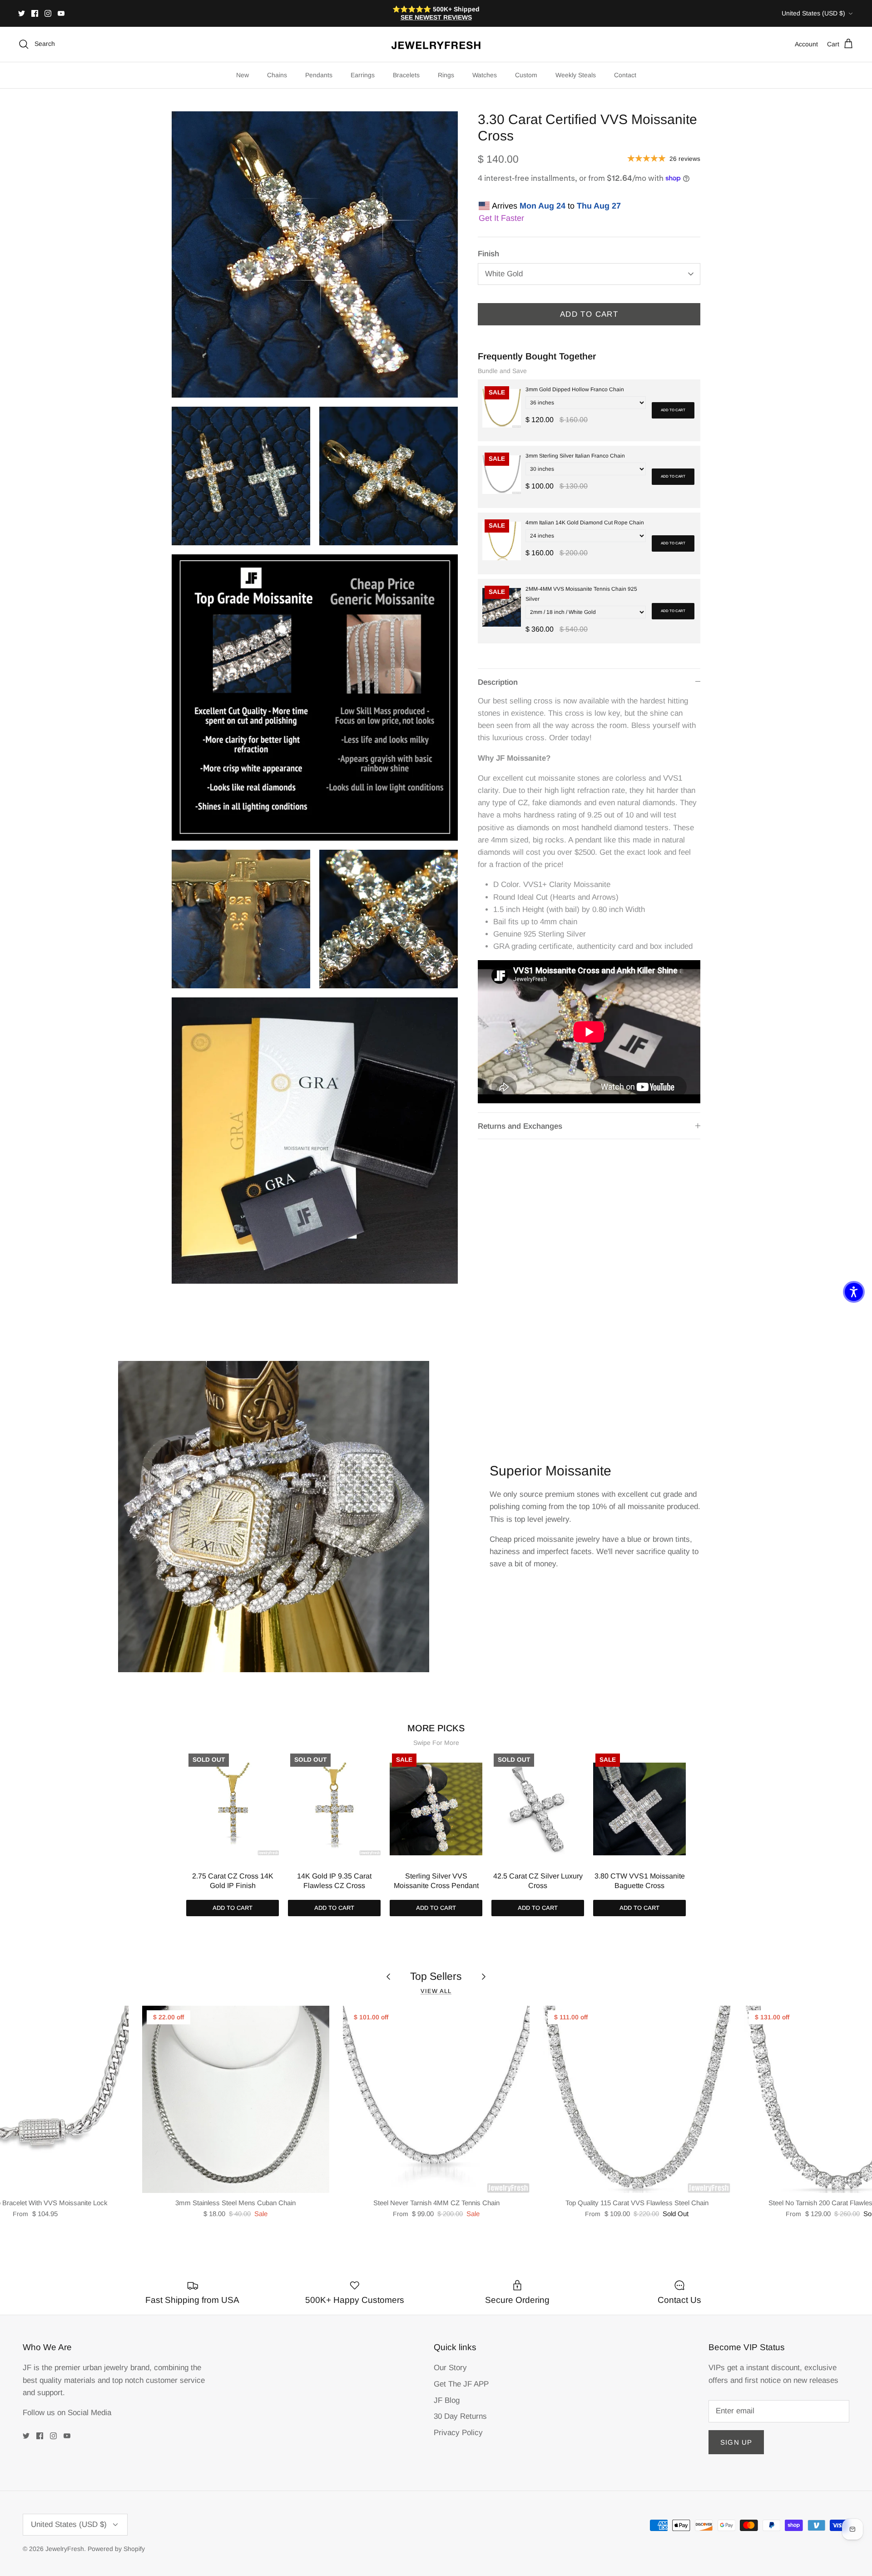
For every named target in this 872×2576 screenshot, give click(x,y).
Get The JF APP (461, 2384)
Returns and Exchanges (520, 1126)
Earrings (363, 75)
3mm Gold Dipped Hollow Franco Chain (575, 389)
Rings (446, 75)
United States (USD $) (813, 13)
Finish (488, 254)
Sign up (736, 2442)
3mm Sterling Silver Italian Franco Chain (575, 456)
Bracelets (406, 75)
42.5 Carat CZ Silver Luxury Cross (538, 1881)
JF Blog (447, 2400)
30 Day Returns (460, 2416)
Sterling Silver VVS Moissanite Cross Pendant (436, 1881)
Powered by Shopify (116, 2549)
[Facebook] (35, 13)
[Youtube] (61, 13)
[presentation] (177, 1820)
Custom (526, 75)
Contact (625, 75)
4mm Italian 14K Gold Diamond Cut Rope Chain (585, 523)
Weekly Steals (576, 75)
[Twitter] (22, 13)
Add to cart (673, 410)
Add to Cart (589, 314)
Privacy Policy (458, 2433)
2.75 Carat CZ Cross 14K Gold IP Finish (233, 1881)
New (243, 75)
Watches (485, 75)
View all (436, 1991)
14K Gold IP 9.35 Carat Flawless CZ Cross (334, 1881)
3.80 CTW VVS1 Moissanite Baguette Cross (640, 1881)
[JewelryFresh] (436, 44)
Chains (277, 75)
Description (498, 682)
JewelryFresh (65, 2549)
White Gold (504, 274)
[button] (854, 1292)
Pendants (319, 75)
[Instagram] (48, 13)
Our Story (450, 2368)
